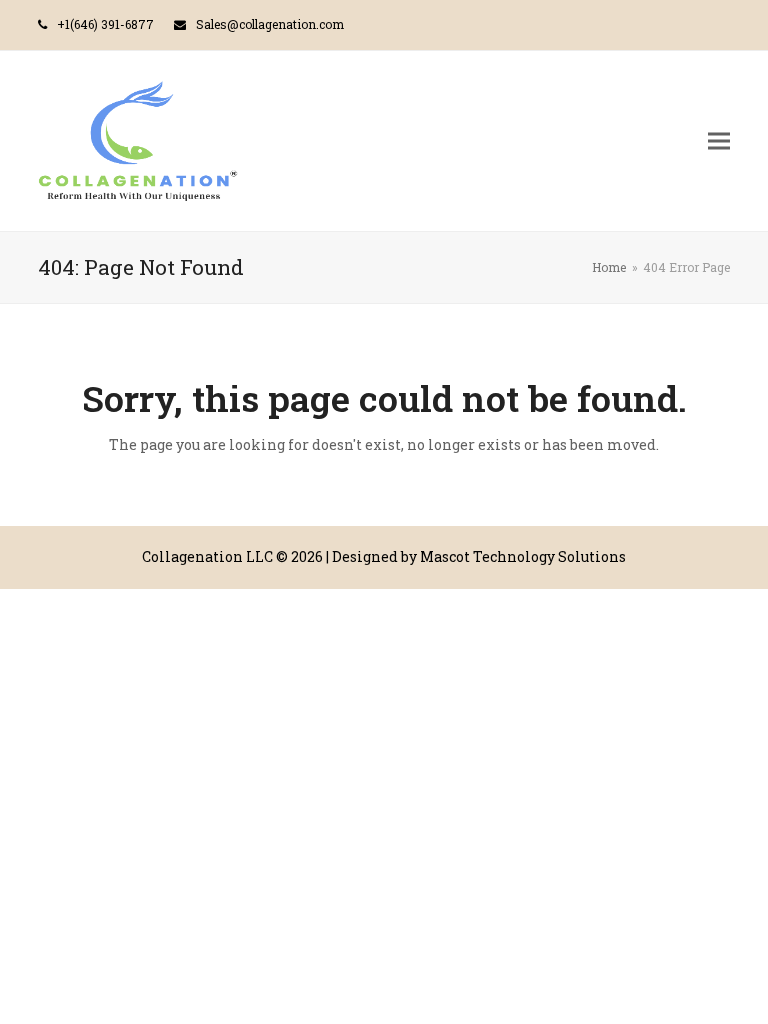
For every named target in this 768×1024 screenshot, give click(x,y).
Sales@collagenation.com (270, 24)
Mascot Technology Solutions (523, 556)
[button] (719, 140)
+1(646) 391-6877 (105, 24)
